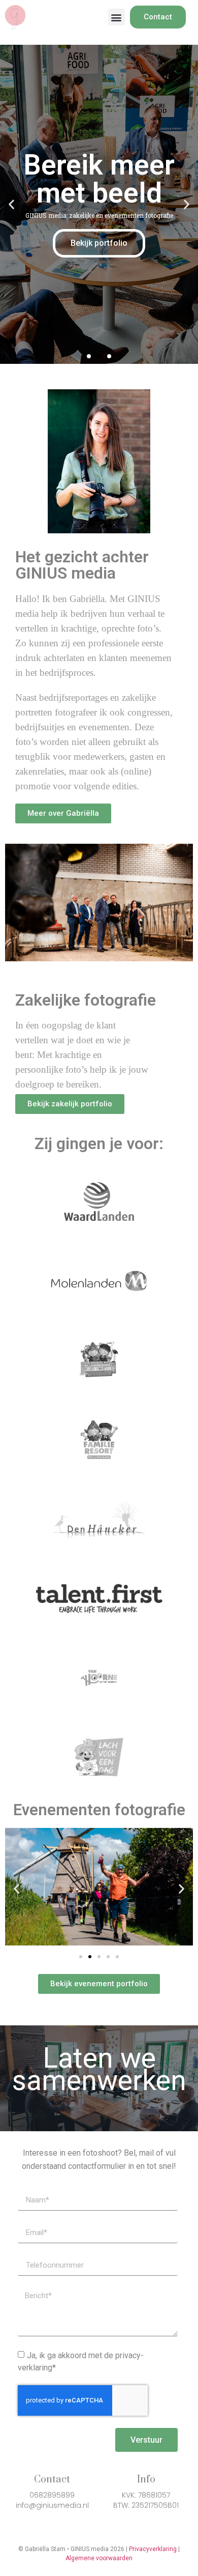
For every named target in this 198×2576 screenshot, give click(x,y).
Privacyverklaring (153, 2549)
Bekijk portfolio (99, 243)
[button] (117, 17)
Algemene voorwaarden (99, 2558)
